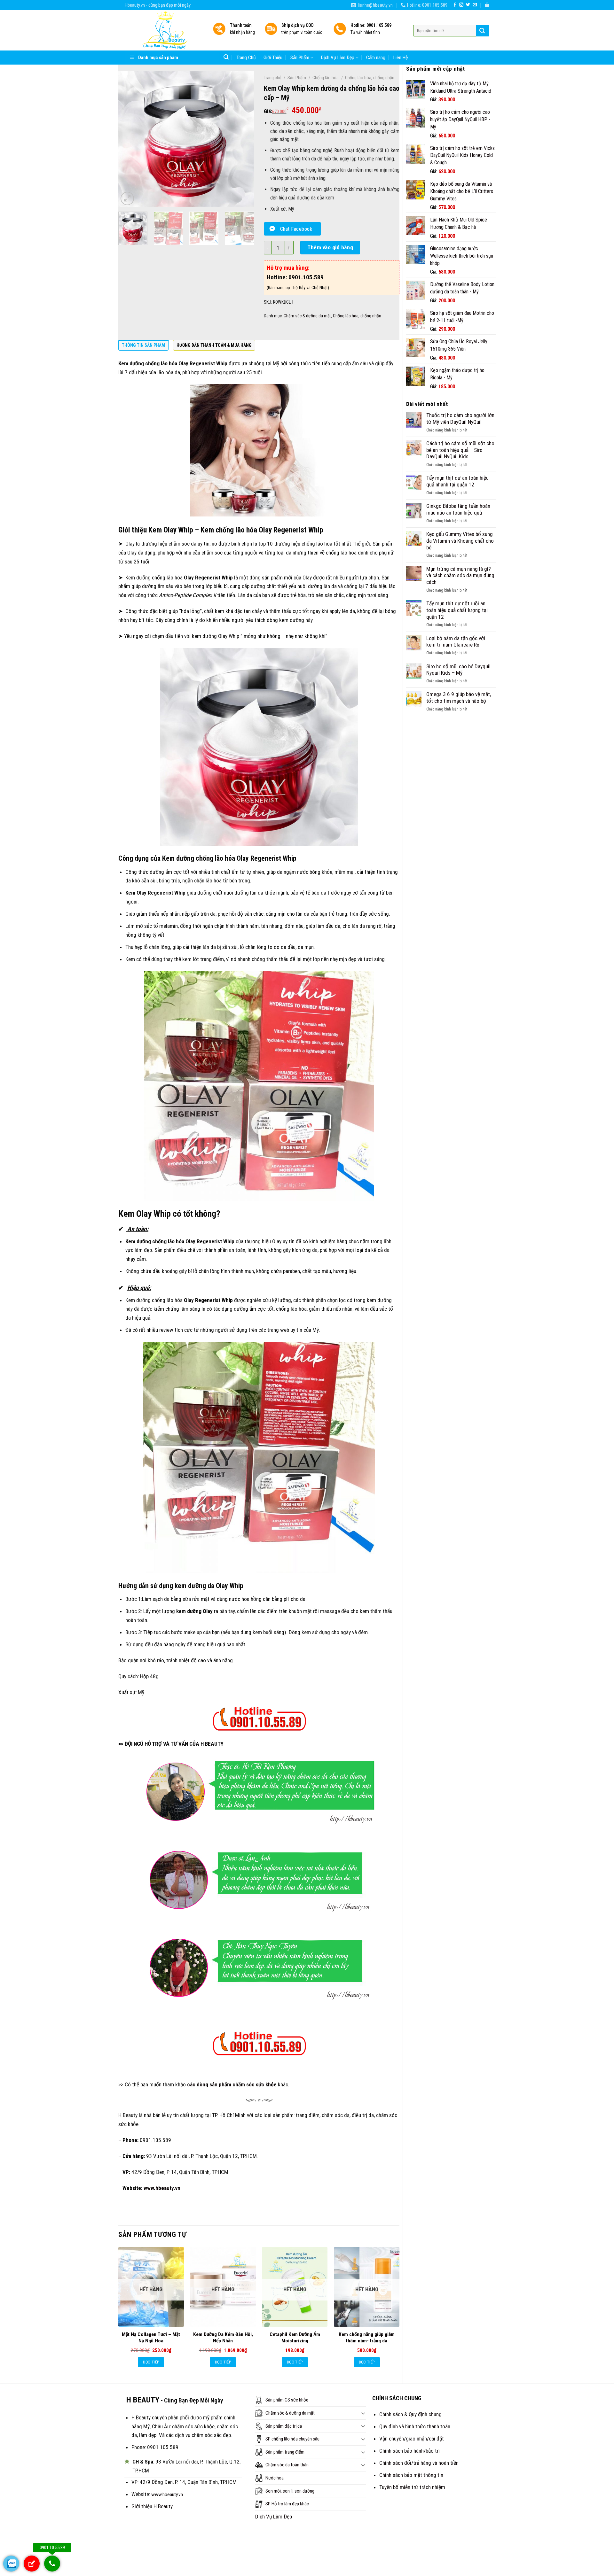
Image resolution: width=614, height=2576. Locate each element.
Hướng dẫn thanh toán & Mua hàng (214, 345)
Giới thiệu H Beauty (152, 2506)
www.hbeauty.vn (162, 2188)
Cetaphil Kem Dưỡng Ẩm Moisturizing (295, 2338)
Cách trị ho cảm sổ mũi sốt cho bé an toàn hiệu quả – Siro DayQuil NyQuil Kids (460, 450)
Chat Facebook (296, 229)
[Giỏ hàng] (487, 5)
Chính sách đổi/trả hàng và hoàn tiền (419, 2463)
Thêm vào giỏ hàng (330, 247)
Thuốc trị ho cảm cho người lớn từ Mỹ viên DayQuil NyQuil (460, 419)
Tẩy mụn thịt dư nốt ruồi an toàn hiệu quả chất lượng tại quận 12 (457, 610)
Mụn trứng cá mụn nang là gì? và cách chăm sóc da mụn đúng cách (460, 575)
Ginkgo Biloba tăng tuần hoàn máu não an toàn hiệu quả (458, 509)
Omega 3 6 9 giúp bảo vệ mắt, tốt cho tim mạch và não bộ (459, 698)
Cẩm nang (376, 58)
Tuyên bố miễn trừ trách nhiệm (412, 2487)
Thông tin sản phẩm (143, 345)
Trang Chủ (246, 58)
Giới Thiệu (273, 58)
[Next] (243, 139)
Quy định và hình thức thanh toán (415, 2426)
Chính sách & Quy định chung (410, 2414)
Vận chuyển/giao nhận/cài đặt (412, 2439)
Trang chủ (273, 78)
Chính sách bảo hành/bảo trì (409, 2451)
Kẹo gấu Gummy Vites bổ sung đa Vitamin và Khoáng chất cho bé (460, 541)
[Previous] (129, 139)
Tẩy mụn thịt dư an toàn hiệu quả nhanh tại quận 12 (457, 481)
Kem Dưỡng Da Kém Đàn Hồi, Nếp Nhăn (223, 2338)
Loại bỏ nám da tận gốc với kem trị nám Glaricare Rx (456, 642)
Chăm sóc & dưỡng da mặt (307, 316)
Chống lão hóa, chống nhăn (370, 78)
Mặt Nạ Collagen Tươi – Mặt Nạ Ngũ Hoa (151, 2338)
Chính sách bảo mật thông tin (411, 2475)
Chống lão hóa (326, 78)
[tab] (143, 347)
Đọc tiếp (151, 2362)
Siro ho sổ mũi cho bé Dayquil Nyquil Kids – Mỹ (458, 670)
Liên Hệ (401, 58)
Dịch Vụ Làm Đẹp (338, 58)
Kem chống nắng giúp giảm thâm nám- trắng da (367, 2338)
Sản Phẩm (300, 58)
